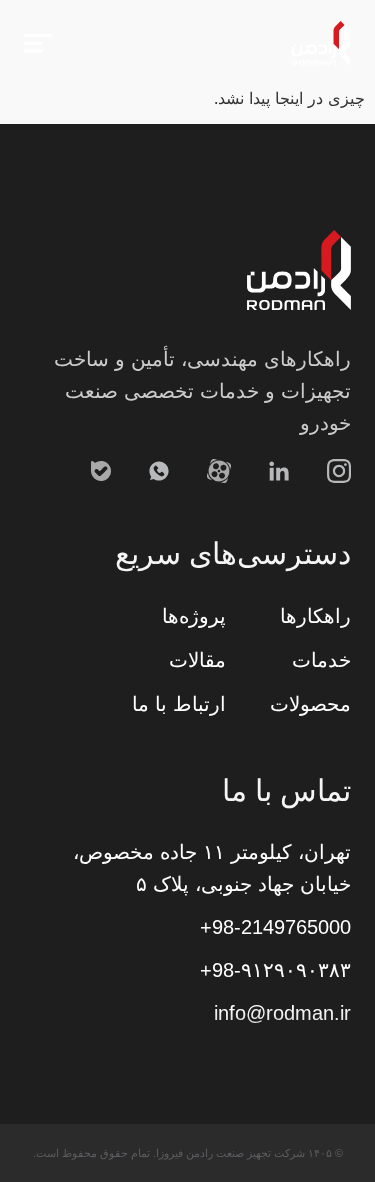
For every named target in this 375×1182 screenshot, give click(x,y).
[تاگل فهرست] (38, 43)
